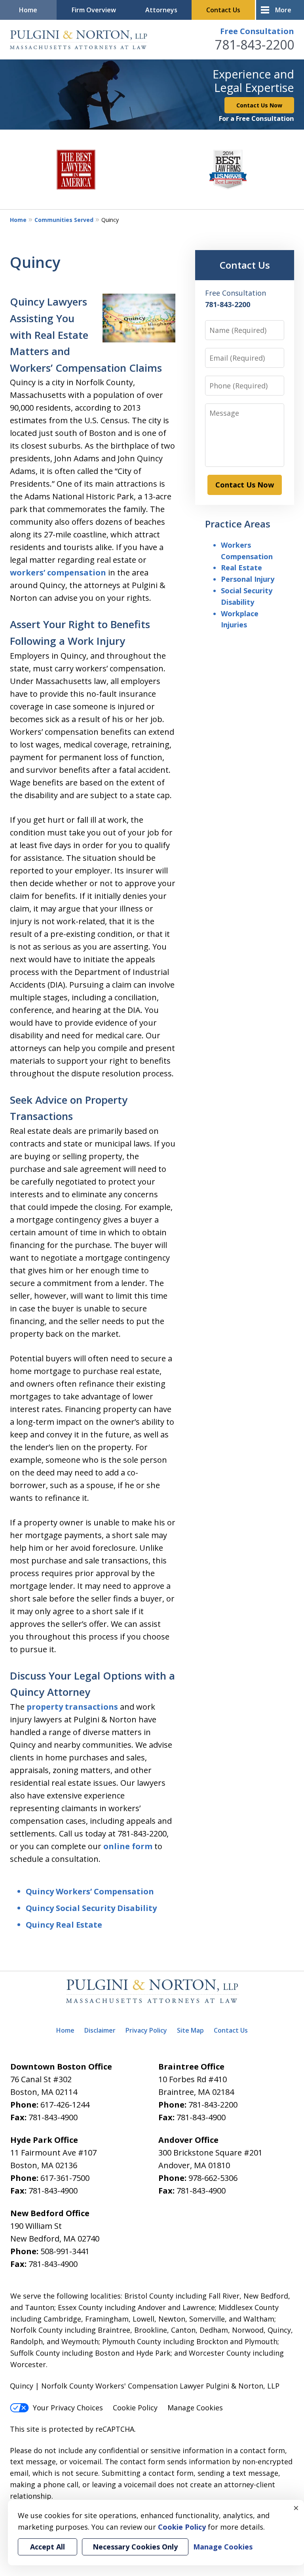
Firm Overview (94, 10)
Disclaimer (100, 2030)
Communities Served (64, 220)
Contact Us (223, 10)
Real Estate (241, 568)
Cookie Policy (135, 2408)
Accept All (47, 2547)
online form (128, 1846)
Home (28, 10)
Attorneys (161, 10)
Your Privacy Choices (68, 2408)
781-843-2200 (255, 45)
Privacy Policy (146, 2030)
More (283, 10)
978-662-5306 (213, 2178)
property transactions (72, 1707)
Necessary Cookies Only (135, 2547)
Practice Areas (238, 524)
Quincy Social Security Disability (91, 1908)
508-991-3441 (65, 2251)
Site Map (190, 2030)
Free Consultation (257, 31)
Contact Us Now (259, 105)
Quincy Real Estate (64, 1925)
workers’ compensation (58, 572)
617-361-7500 (65, 2178)
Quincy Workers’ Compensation (90, 1891)
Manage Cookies (195, 2408)
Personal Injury (248, 579)
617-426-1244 (65, 2105)
